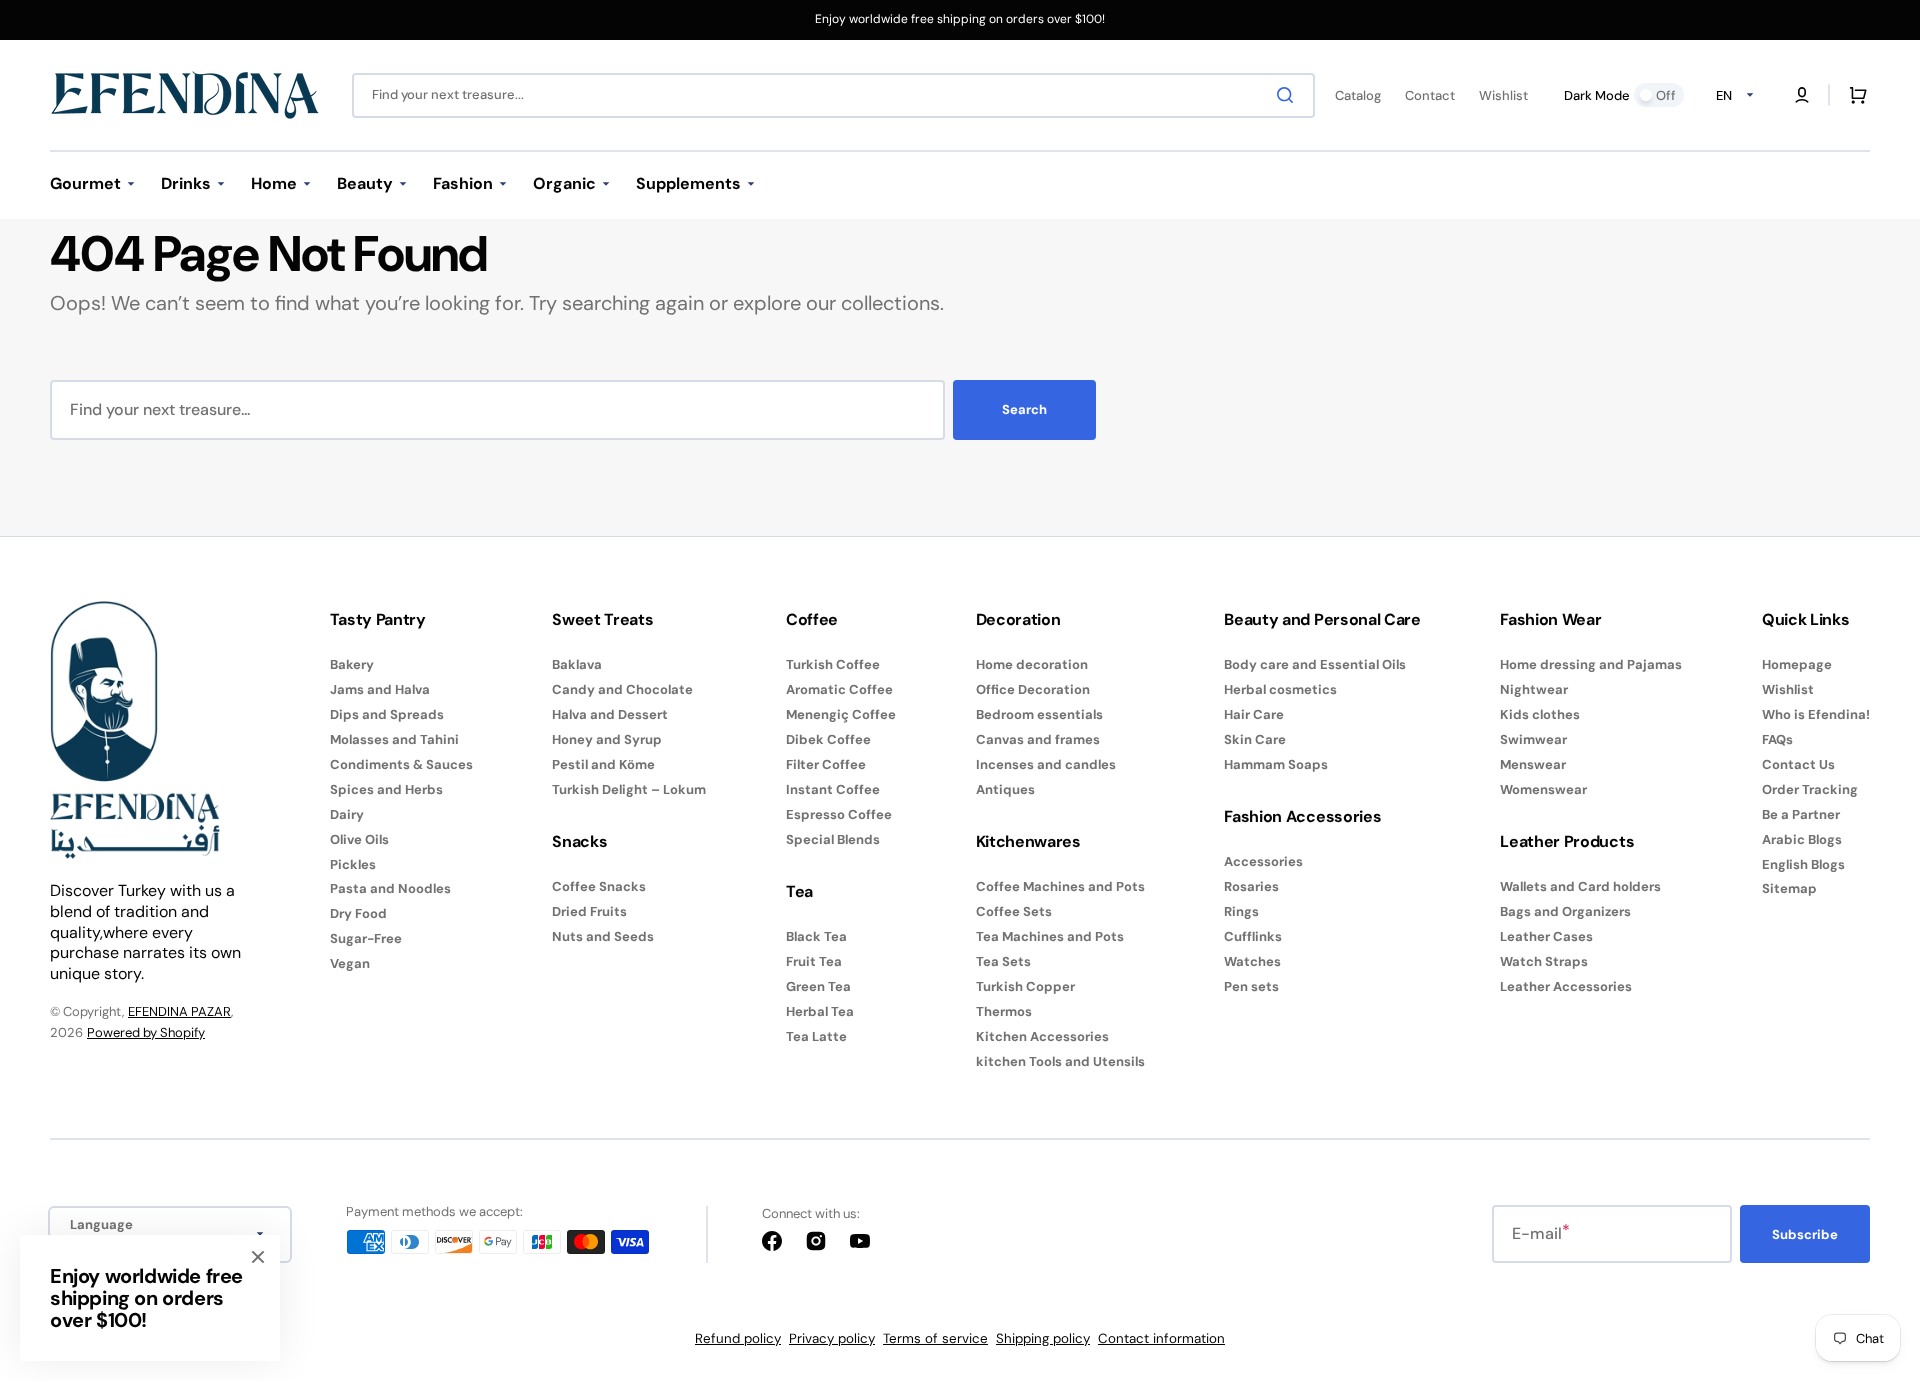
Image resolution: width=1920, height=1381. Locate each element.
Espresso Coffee (839, 814)
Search (1024, 409)
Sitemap (1789, 888)
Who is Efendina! (1816, 714)
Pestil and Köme (603, 764)
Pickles (353, 864)
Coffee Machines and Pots (1060, 887)
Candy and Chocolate (622, 689)
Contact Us (1798, 764)
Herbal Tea (820, 1011)
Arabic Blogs (1802, 839)
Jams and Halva (380, 689)
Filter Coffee (826, 764)
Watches (1252, 961)
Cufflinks (1253, 936)
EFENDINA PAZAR (179, 1011)
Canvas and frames (1038, 739)
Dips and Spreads (387, 714)
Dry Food (358, 913)
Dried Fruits (589, 911)
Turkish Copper (1025, 986)
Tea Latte (816, 1036)
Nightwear (1534, 689)
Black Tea (816, 937)
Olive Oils (359, 839)
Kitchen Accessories (1042, 1036)
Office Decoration (1033, 689)
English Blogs (1803, 864)
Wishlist (1788, 689)
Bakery (352, 665)
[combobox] (833, 95)
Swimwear (1533, 739)
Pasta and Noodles (390, 888)
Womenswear (1543, 789)
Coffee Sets (1014, 911)
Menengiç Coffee (841, 714)
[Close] (258, 1257)
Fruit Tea (814, 961)
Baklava (577, 665)
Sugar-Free (366, 938)
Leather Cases (1546, 936)
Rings (1241, 911)
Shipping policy (1043, 1338)
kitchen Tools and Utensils (1060, 1061)
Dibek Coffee (828, 739)
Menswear (1533, 764)
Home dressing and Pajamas (1591, 665)
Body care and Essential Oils (1315, 665)
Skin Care (1255, 739)
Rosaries (1251, 886)
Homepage (1797, 665)
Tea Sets (1003, 961)
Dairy (347, 814)
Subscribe (1805, 1234)
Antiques (1005, 789)
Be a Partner (1801, 814)
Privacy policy (832, 1338)
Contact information (1161, 1338)
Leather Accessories (1566, 986)
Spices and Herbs (386, 789)
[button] (1802, 95)
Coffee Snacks (599, 887)
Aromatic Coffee (839, 689)
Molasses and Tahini (394, 739)
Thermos (1004, 1011)
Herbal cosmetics (1280, 689)
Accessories (1263, 862)
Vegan (350, 963)
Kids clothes (1540, 714)
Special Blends (833, 839)
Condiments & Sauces (401, 764)
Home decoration (1032, 665)
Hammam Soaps (1276, 764)
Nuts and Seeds (603, 936)
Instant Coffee (833, 789)
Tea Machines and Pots (1050, 936)
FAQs (1777, 739)
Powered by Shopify (146, 1032)
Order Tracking (1810, 789)
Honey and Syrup (607, 739)
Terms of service (935, 1338)
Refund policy (738, 1338)
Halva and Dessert (610, 714)
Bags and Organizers (1565, 911)
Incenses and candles (1046, 764)
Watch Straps (1544, 961)
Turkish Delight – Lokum (629, 789)
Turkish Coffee (833, 665)
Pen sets (1251, 986)
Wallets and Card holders (1580, 887)
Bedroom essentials (1039, 714)
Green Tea (818, 986)
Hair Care (1254, 714)
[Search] (1289, 95)
